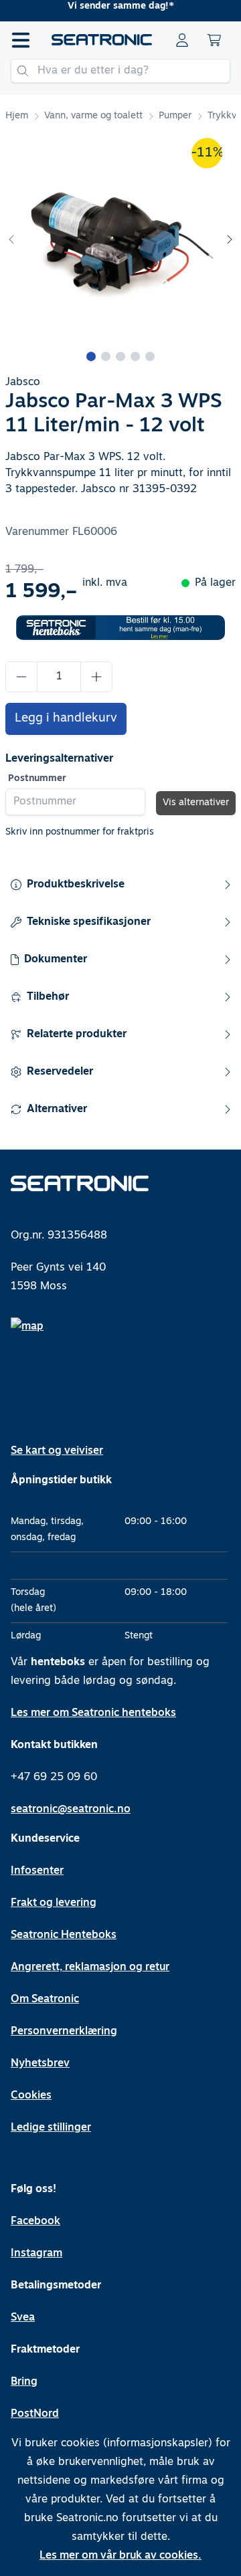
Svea (23, 2318)
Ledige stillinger (51, 2128)
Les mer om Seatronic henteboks (93, 1713)
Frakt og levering (54, 1903)
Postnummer (37, 779)
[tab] (91, 356)
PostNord (35, 2414)
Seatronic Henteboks (64, 1935)
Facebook (35, 2222)
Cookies (31, 2096)
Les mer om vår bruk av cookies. (120, 2556)
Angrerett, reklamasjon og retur (90, 1967)
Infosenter (37, 1871)
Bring (24, 2382)
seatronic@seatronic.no (71, 1810)
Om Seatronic (45, 2000)
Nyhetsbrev (40, 2064)
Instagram (36, 2254)
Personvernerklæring (64, 2032)
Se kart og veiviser (57, 1451)
